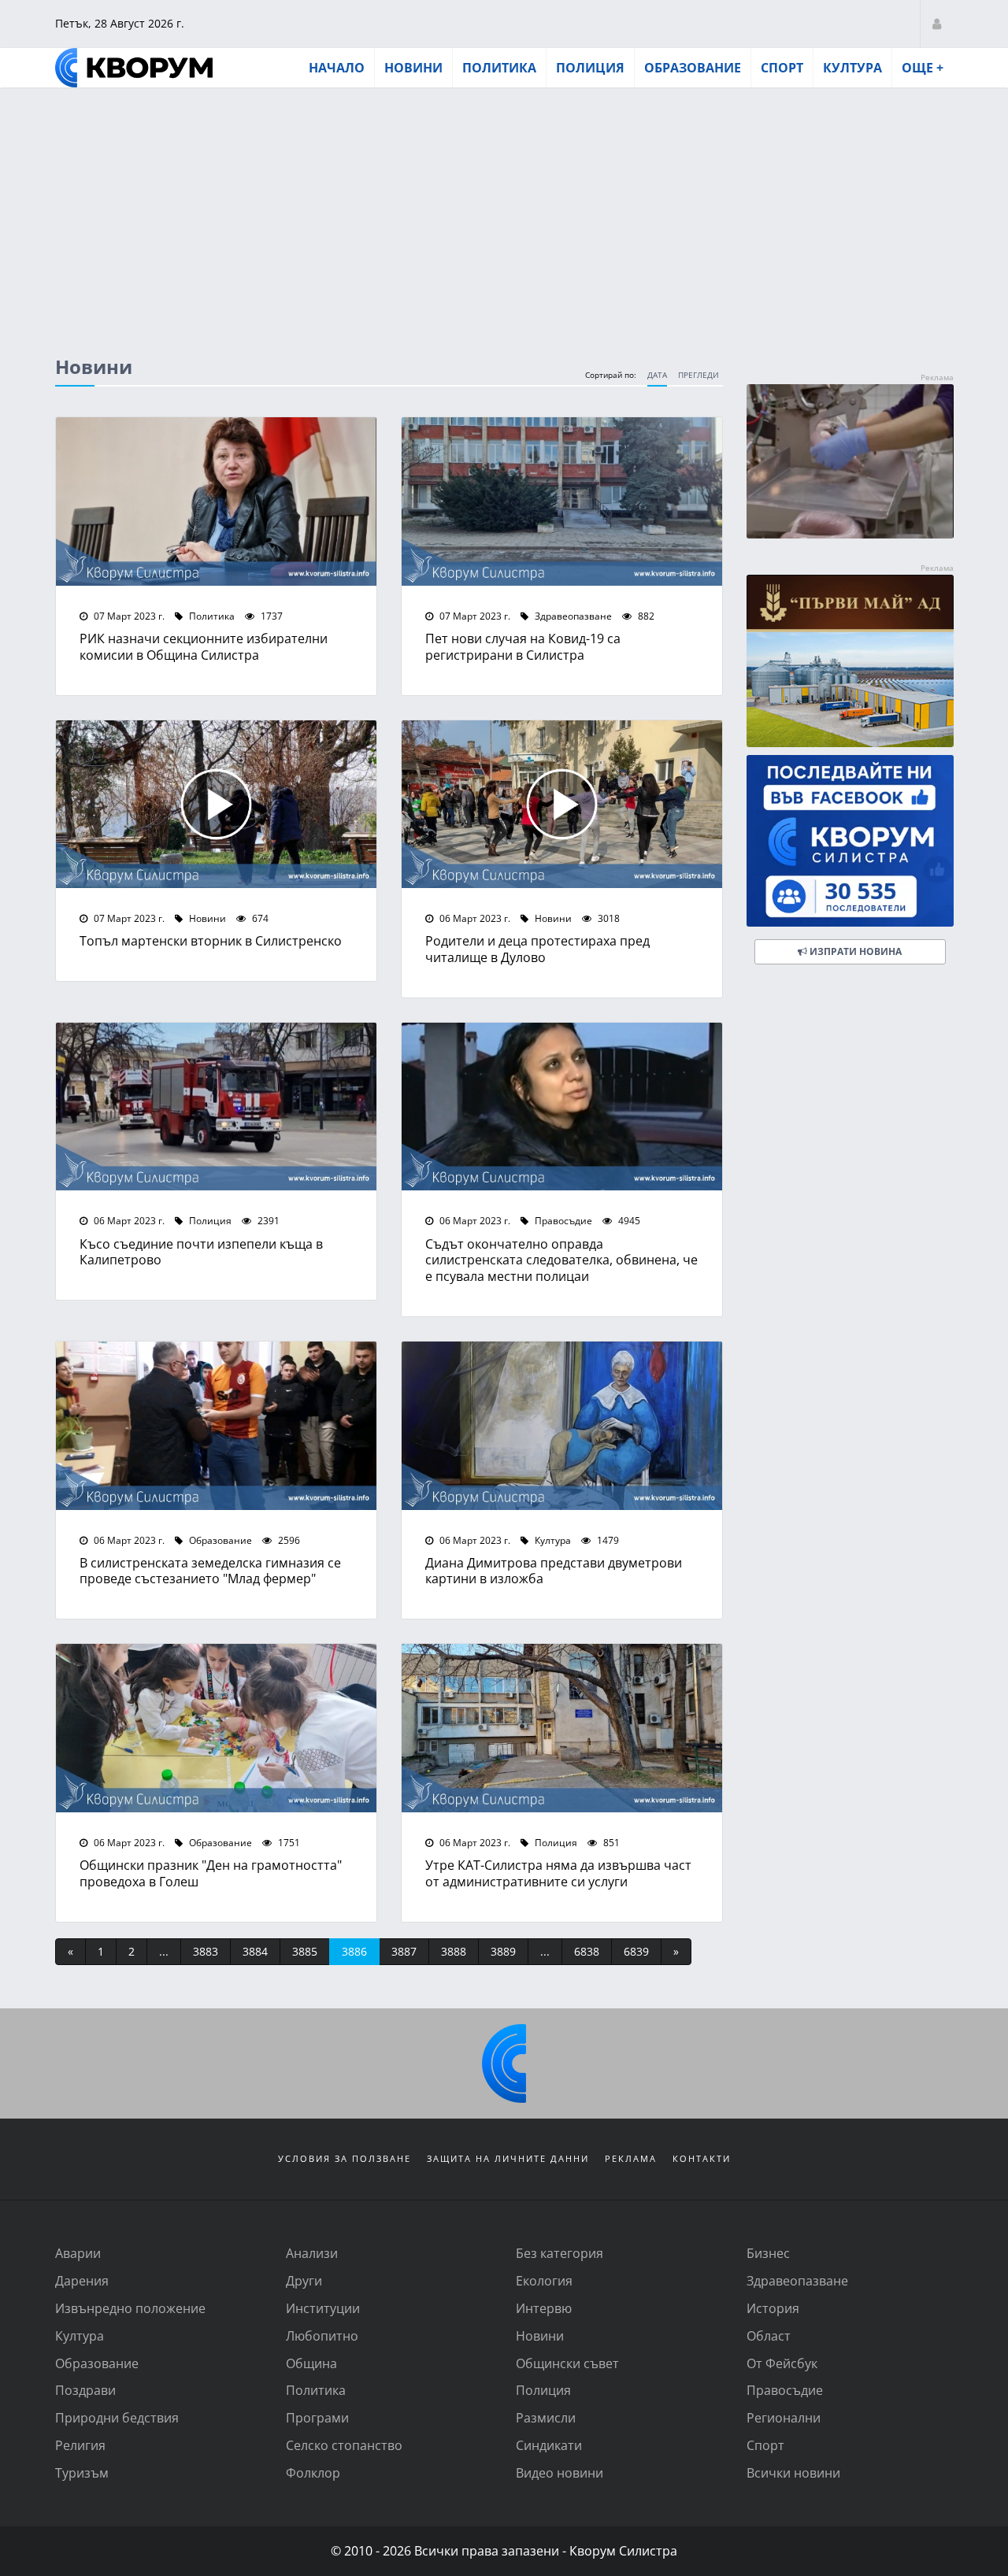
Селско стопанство (344, 2445)
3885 (305, 1951)
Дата (657, 375)
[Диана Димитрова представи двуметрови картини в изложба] (562, 1426)
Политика (499, 68)
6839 (636, 1951)
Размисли (546, 2417)
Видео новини (560, 2472)
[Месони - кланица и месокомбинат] (850, 533)
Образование (693, 68)
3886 (354, 1951)
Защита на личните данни (508, 2158)
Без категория (560, 2253)
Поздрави (85, 2390)
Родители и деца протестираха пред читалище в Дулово (537, 949)
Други (304, 2280)
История (773, 2308)
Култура (852, 68)
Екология (544, 2280)
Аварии (78, 2253)
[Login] (937, 23)
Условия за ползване (345, 2158)
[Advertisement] (504, 207)
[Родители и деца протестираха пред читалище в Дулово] (562, 805)
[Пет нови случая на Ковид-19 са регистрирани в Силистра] (562, 502)
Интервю (544, 2308)
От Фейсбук (782, 2363)
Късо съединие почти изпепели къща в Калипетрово (201, 1252)
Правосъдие (562, 1220)
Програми (317, 2417)
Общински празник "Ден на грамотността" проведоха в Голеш (211, 1873)
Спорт (782, 68)
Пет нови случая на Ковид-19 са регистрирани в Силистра (523, 646)
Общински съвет (567, 2363)
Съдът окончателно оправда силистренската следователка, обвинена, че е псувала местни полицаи (561, 1260)
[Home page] (134, 68)
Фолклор (313, 2472)
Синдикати (549, 2445)
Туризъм (82, 2472)
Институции (323, 2308)
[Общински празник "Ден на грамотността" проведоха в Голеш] (216, 1728)
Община (311, 2363)
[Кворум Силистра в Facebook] (850, 841)
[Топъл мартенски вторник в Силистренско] (216, 805)
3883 (206, 1951)
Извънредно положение (130, 2308)
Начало (337, 68)
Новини (413, 68)
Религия (80, 2445)
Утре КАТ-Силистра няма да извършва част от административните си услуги (558, 1873)
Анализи (312, 2253)
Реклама (631, 2158)
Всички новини (793, 2472)
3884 (255, 1951)
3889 (503, 1951)
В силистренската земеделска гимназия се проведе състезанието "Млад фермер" (210, 1571)
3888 (454, 1951)
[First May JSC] (850, 661)
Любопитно (322, 2335)
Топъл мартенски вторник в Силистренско (211, 940)
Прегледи (699, 375)
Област (769, 2335)
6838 (587, 1951)
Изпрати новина (854, 951)
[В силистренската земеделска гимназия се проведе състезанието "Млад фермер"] (216, 1426)
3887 (404, 1951)
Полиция (590, 68)
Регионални (784, 2417)
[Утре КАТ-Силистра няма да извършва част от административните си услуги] (562, 1728)
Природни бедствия (117, 2417)
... (164, 1951)
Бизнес (768, 2253)
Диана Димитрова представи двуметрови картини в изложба (554, 1571)
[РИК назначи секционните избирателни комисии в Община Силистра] (216, 502)
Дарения (82, 2280)
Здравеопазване (572, 616)
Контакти (702, 2158)
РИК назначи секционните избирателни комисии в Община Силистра (204, 646)
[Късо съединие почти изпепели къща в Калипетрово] (216, 1107)
